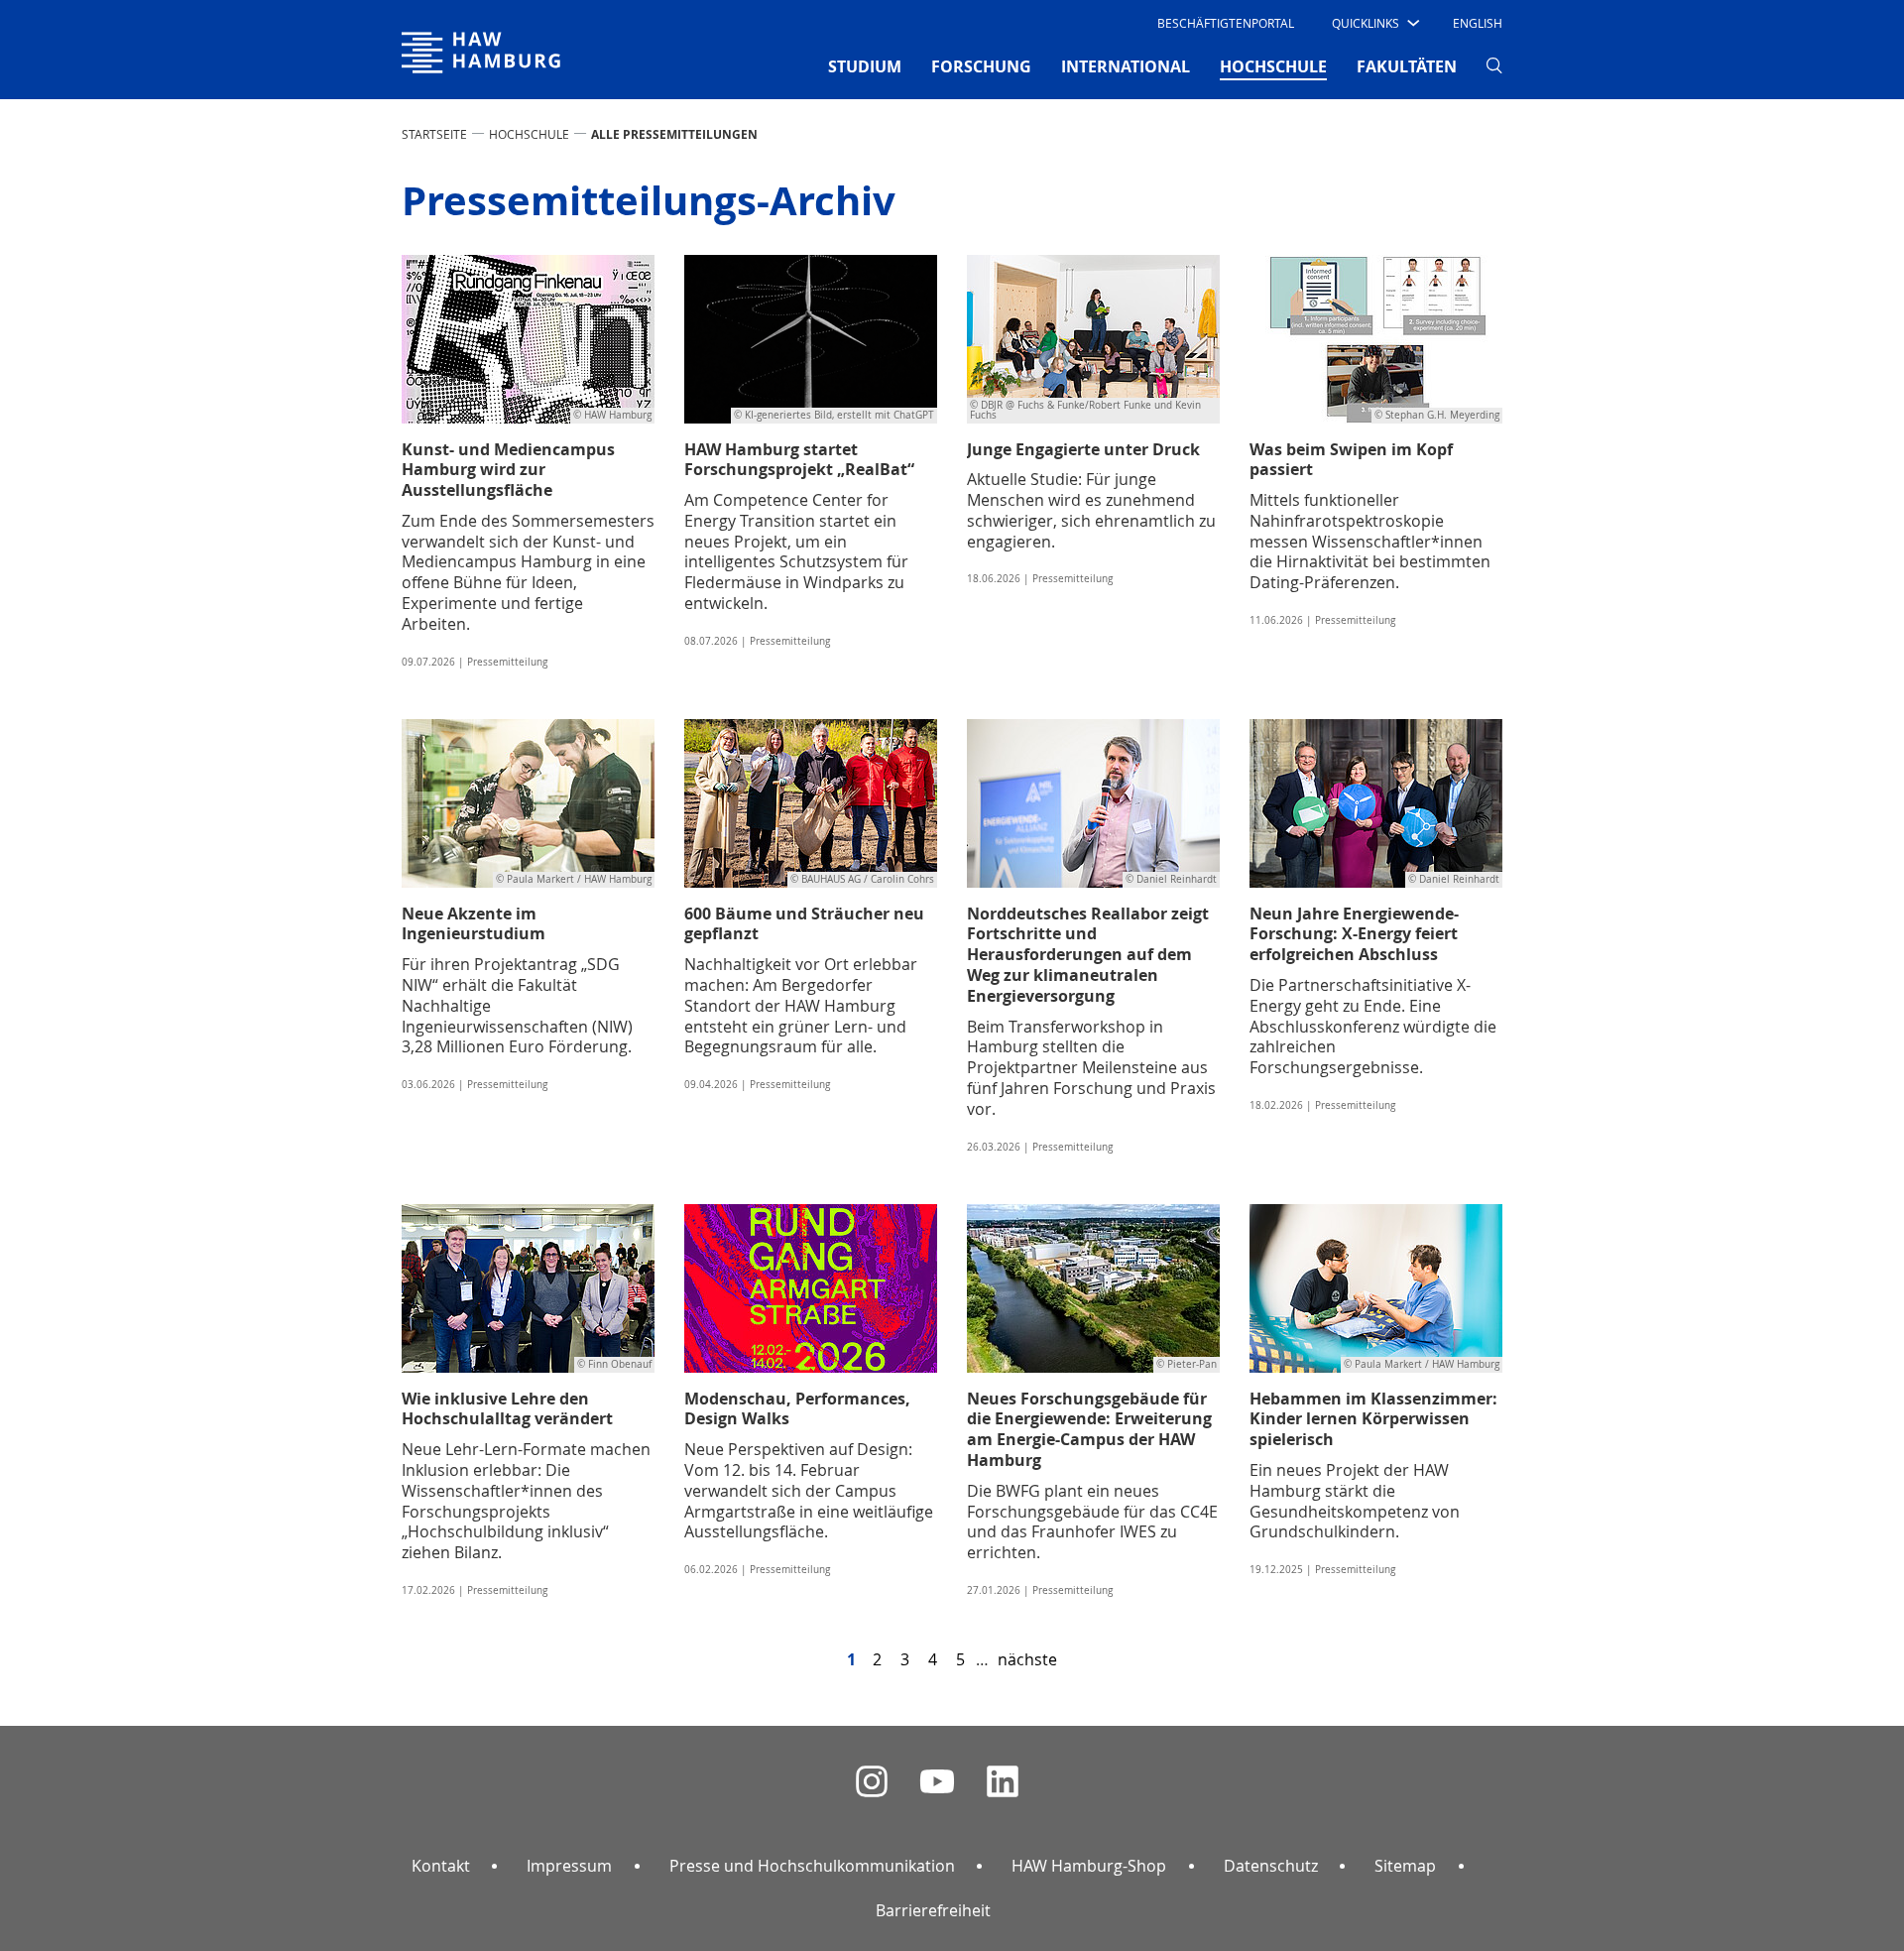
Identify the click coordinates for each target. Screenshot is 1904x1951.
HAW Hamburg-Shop (1089, 1866)
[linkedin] (1003, 1782)
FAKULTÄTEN (1407, 66)
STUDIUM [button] (865, 66)
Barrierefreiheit (933, 1910)
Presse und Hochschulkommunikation (812, 1866)
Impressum (569, 1866)
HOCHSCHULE (529, 134)
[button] (1374, 23)
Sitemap (1405, 1866)
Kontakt (441, 1866)
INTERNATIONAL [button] (1126, 66)
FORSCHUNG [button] (981, 66)
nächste (1027, 1659)
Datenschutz (1271, 1866)
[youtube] (937, 1782)
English (1478, 23)
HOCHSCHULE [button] (1273, 66)
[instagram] (872, 1782)
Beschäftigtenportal (1226, 23)
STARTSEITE (434, 134)
